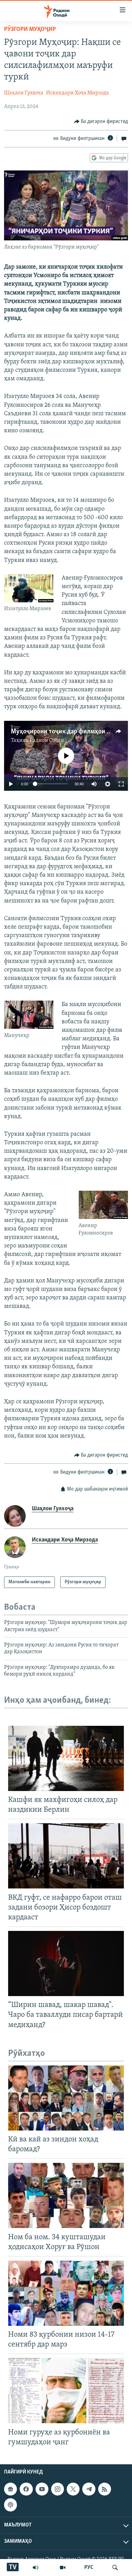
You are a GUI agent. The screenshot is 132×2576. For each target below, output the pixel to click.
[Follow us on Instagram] (58, 2489)
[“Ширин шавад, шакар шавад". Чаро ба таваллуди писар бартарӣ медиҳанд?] (66, 1963)
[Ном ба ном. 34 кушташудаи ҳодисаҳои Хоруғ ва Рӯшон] (66, 2195)
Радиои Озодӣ (47, 741)
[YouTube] (63, 2568)
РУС (89, 2568)
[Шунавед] (36, 2568)
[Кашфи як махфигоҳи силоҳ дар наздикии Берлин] (66, 1758)
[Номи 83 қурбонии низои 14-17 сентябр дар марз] (66, 2293)
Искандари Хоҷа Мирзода (78, 93)
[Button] (101, 122)
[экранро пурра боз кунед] (121, 784)
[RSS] (105, 2489)
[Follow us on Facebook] (26, 2489)
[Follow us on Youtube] (42, 2489)
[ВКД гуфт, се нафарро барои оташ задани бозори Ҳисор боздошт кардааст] (66, 1856)
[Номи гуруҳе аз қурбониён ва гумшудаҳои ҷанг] (66, 2391)
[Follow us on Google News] (10, 2489)
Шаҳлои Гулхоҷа (24, 93)
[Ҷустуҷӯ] (115, 2568)
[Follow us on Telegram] (89, 2489)
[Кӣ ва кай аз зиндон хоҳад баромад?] (66, 2098)
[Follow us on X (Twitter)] (73, 2489)
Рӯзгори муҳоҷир (30, 30)
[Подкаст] (10, 2505)
